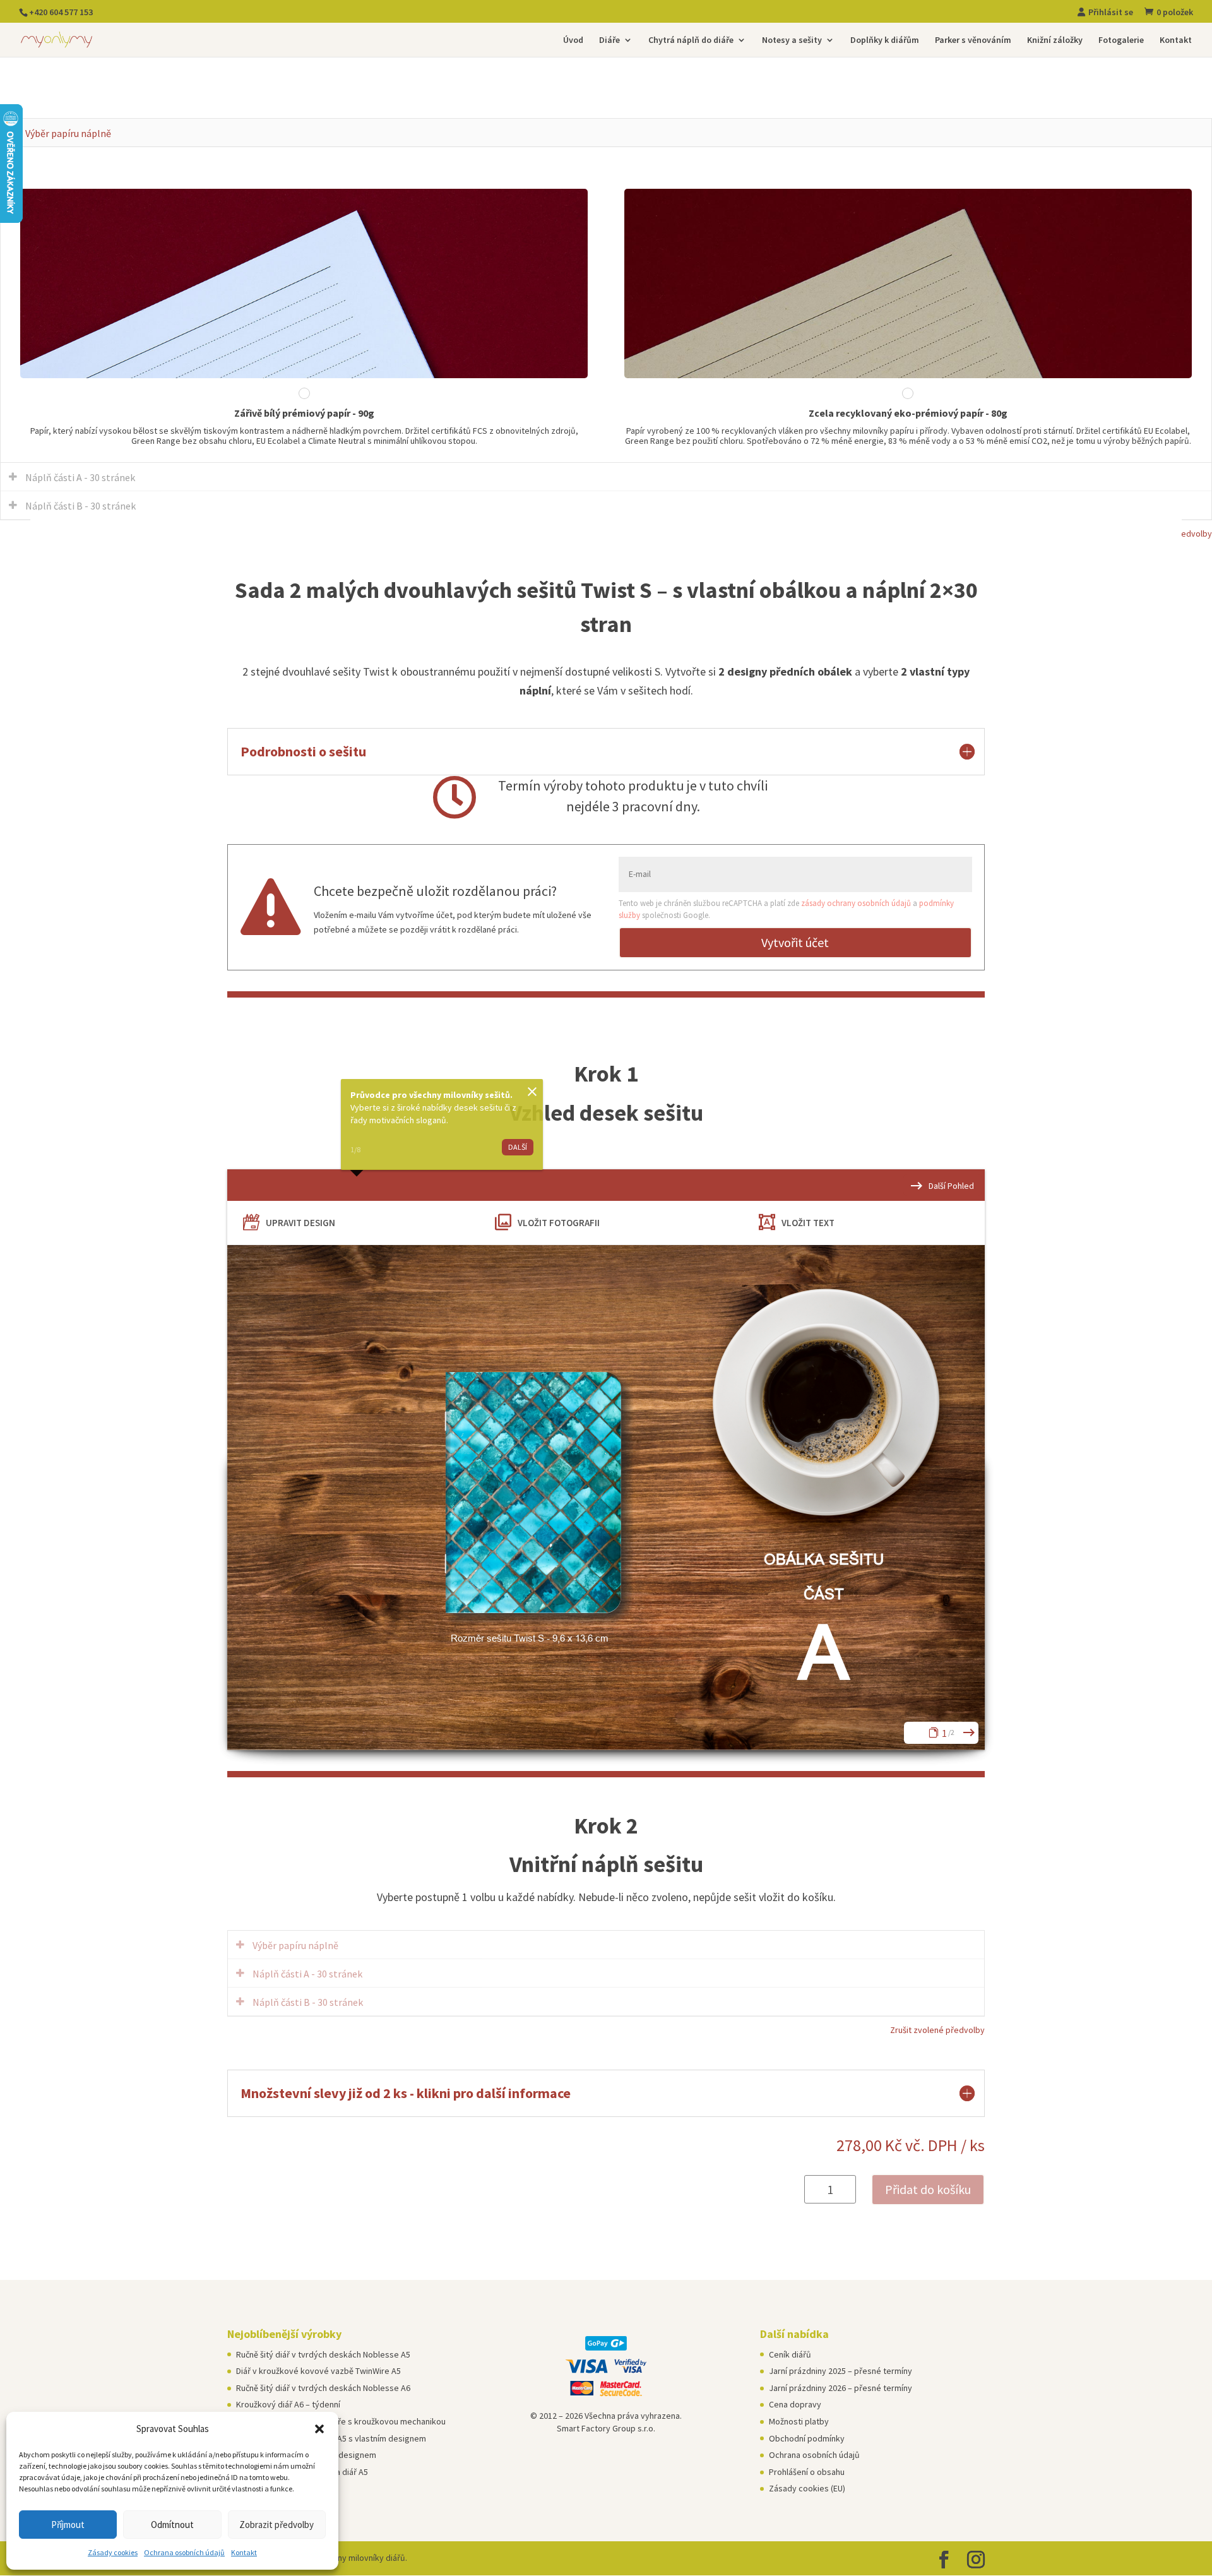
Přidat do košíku (928, 2189)
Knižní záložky (1055, 40)
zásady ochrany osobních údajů (856, 903)
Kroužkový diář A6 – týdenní (288, 2404)
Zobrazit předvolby (276, 2525)
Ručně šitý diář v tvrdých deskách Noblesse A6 (323, 2388)
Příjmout (68, 2525)
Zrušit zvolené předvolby (937, 2030)
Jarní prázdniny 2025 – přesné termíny (841, 2371)
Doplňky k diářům (885, 40)
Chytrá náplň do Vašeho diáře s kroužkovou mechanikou (341, 2421)
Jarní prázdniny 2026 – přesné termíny (841, 2388)
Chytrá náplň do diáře (691, 40)
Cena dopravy (795, 2404)
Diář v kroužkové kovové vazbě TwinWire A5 (318, 2371)
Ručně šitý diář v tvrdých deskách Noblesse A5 (323, 2354)
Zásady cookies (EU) (807, 2488)
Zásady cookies (113, 2552)
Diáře (609, 40)
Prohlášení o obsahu (807, 2472)
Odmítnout (172, 2525)
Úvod (573, 40)
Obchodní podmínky (807, 2438)
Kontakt (244, 2552)
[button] (319, 2429)
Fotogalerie (1121, 40)
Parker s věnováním (973, 40)
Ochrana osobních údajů (184, 2552)
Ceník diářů (790, 2354)
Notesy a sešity (792, 40)
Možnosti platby (799, 2421)
